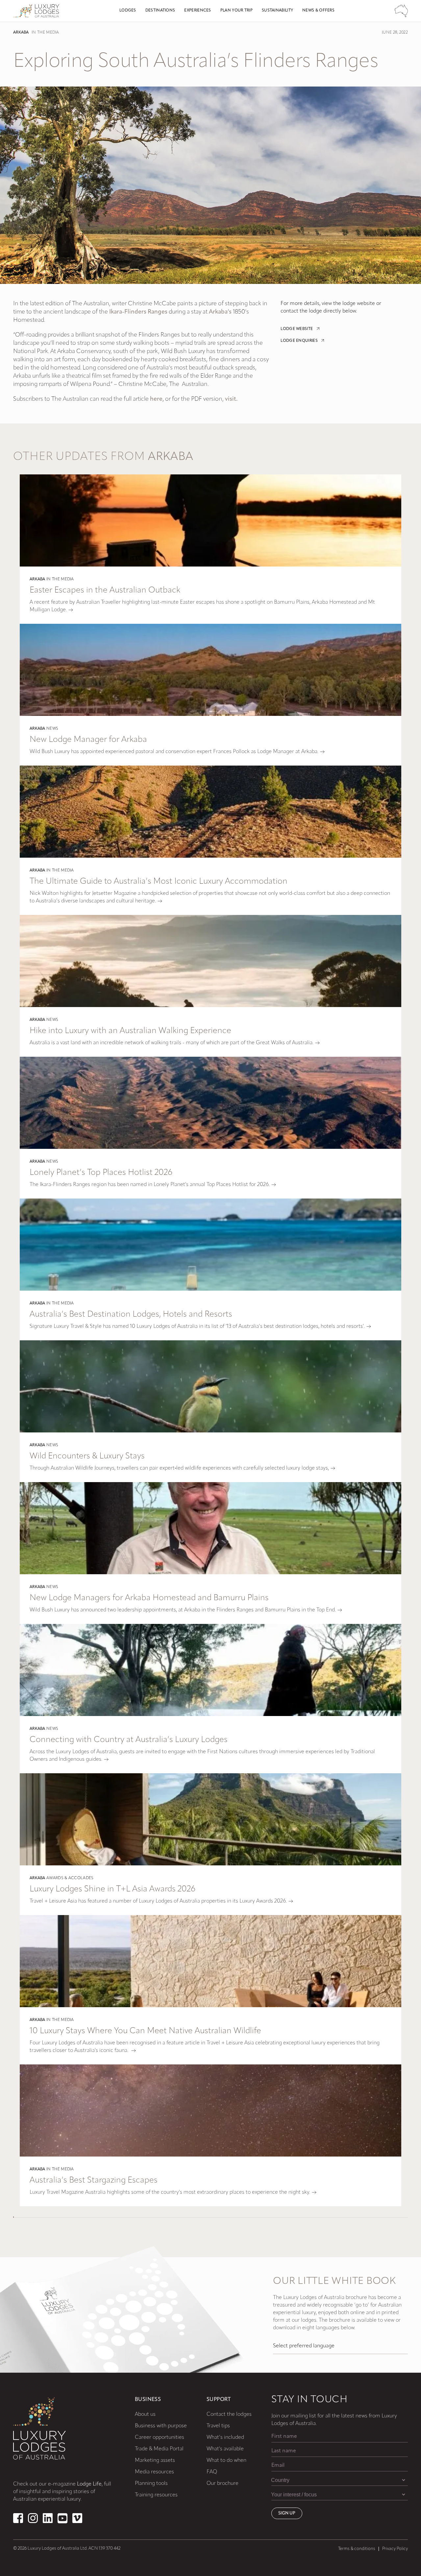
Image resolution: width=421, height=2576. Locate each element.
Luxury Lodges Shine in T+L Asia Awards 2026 (112, 1889)
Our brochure (223, 2484)
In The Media (45, 33)
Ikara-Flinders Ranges (138, 312)
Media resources (154, 2472)
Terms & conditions (357, 2549)
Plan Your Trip (236, 11)
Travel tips (218, 2426)
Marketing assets (155, 2461)
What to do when (226, 2461)
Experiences (198, 11)
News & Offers (318, 11)
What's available (225, 2449)
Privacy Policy (395, 2549)
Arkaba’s (220, 312)
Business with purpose (161, 2426)
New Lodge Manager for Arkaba (88, 740)
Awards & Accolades (70, 1878)
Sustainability (277, 11)
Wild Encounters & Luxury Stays (87, 1456)
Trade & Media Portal (159, 2449)
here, (157, 399)
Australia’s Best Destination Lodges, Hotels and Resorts (131, 1314)
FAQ (212, 2472)
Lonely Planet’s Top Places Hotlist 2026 (101, 1173)
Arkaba (21, 33)
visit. (231, 399)
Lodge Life (89, 2484)
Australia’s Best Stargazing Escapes (94, 2180)
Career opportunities (160, 2437)
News (52, 729)
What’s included (225, 2437)
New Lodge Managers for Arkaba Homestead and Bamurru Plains (149, 1598)
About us (145, 2414)
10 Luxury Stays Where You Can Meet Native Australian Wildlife (145, 2031)
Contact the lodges (229, 2414)
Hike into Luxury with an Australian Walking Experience (130, 1031)
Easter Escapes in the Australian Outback (105, 590)
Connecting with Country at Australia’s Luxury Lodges (129, 1740)
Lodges (128, 11)
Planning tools (151, 2484)
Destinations (160, 11)
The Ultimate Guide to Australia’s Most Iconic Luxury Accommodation (159, 882)
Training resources (156, 2495)
